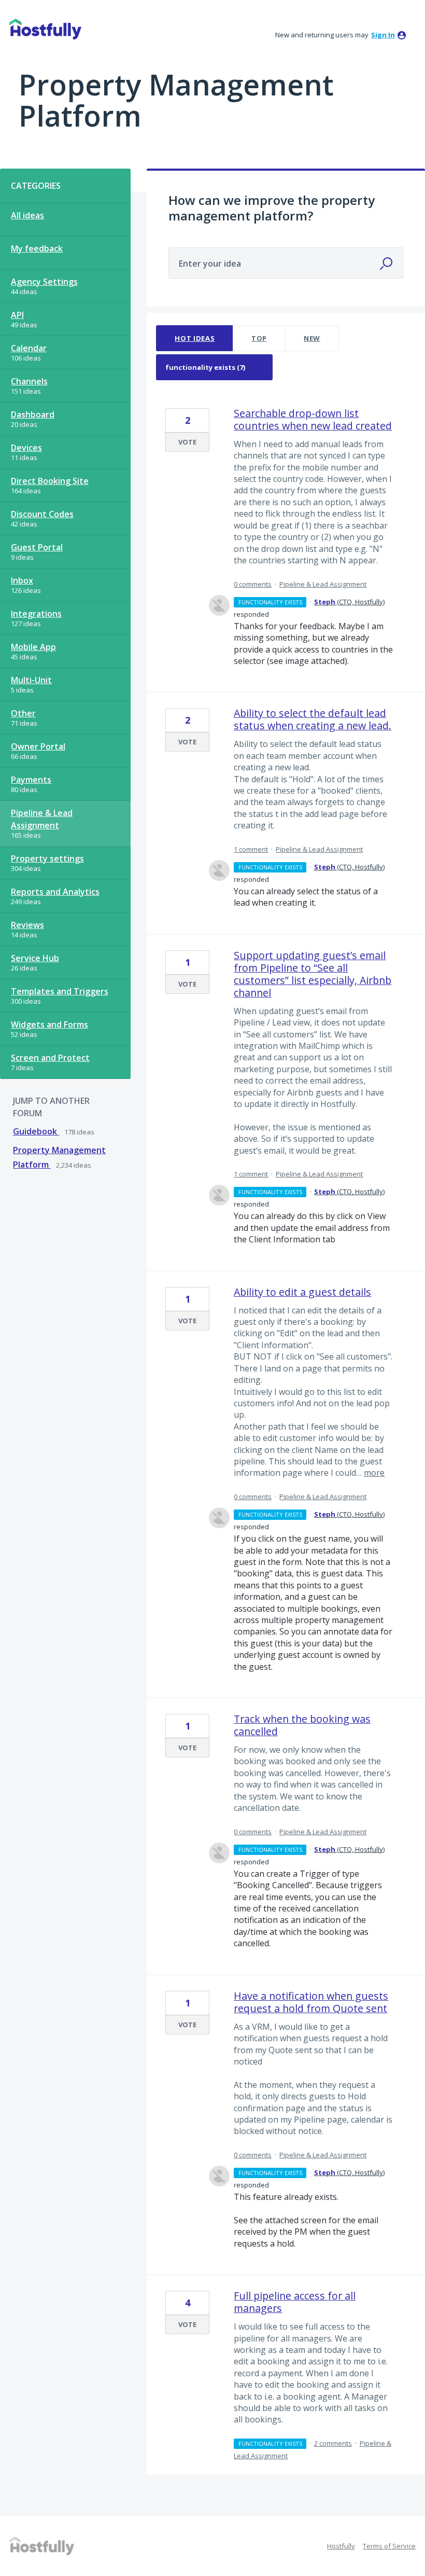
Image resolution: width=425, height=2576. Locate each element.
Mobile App (33, 647)
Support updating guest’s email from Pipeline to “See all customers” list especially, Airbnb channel (313, 974)
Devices (26, 448)
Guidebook (36, 1131)
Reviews (27, 925)
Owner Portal (38, 746)
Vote (187, 442)
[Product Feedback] (45, 29)
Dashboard (33, 414)
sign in (383, 35)
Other (23, 713)
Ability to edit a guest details (302, 1292)
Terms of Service (389, 2546)
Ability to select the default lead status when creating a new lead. (313, 719)
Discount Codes (42, 514)
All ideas (27, 215)
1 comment (251, 849)
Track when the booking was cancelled (302, 1725)
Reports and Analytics (55, 892)
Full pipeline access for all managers (295, 2302)
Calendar (29, 348)
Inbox (22, 580)
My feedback (37, 248)
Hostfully (341, 2546)
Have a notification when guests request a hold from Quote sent (311, 2002)
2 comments (333, 2443)
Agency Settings (44, 282)
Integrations (36, 614)
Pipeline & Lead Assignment (42, 819)
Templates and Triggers (60, 991)
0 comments (253, 584)
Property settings (47, 858)
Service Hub (35, 958)
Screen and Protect (50, 1058)
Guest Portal (37, 547)
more (374, 1473)
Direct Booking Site (50, 481)
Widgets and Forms (49, 1024)
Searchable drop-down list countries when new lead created (313, 419)
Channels (29, 381)
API (17, 315)
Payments (31, 780)
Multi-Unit (31, 680)
